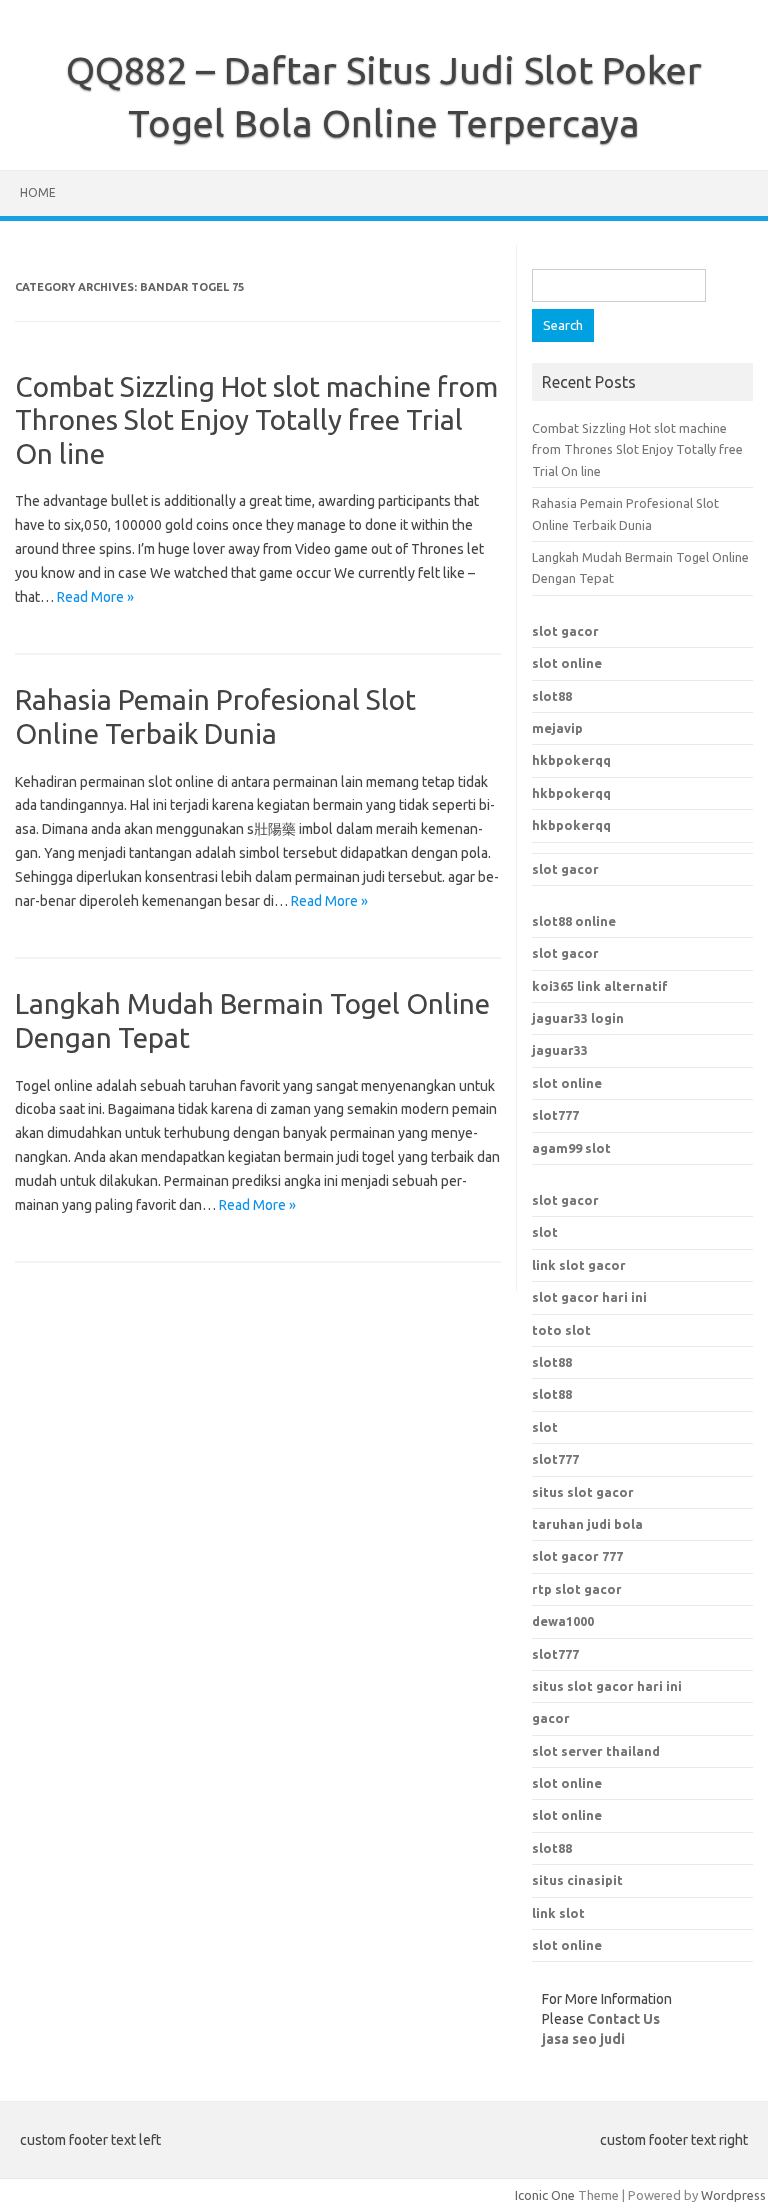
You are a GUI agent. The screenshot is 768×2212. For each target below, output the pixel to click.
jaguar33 (560, 1050)
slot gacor (565, 631)
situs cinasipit (577, 1880)
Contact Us (623, 2019)
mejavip (557, 728)
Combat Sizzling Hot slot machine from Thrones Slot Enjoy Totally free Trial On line (256, 420)
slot (545, 1232)
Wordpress (733, 2195)
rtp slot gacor (577, 1589)
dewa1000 (563, 1621)
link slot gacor (579, 1265)
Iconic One (545, 2195)
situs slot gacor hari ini (607, 1686)
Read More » (95, 597)
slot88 (552, 696)
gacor (551, 1718)
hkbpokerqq (571, 760)
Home (38, 192)
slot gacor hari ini (589, 1297)
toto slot (561, 1330)
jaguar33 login (578, 1018)
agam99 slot (571, 1148)
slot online (567, 663)
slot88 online (574, 921)
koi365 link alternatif (600, 986)
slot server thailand (596, 1751)
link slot (558, 1913)
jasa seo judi (583, 2039)
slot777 (555, 1115)
